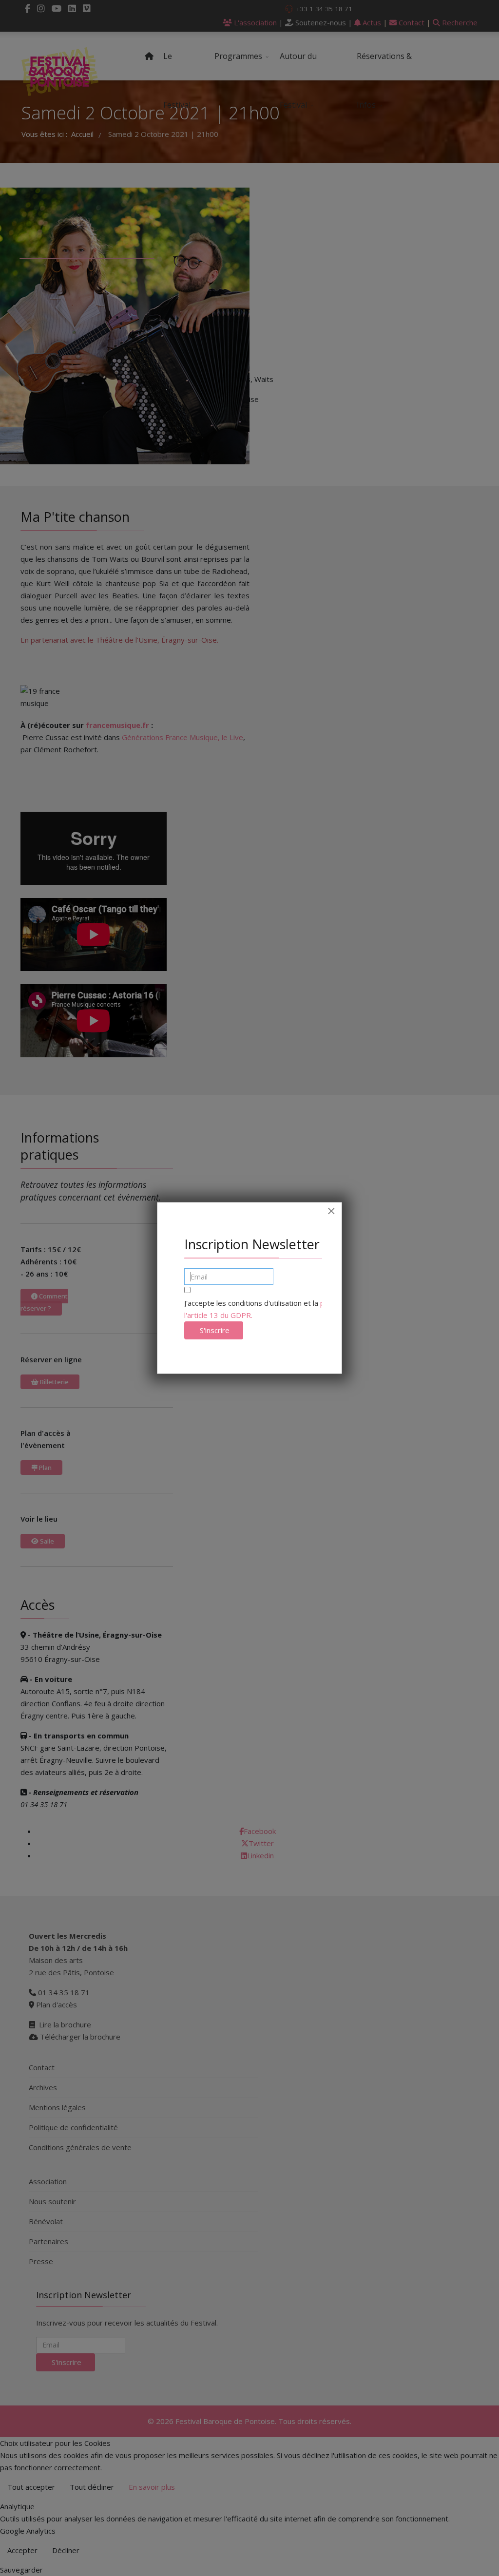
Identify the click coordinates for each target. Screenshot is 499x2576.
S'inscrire (214, 1330)
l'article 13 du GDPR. (218, 1315)
